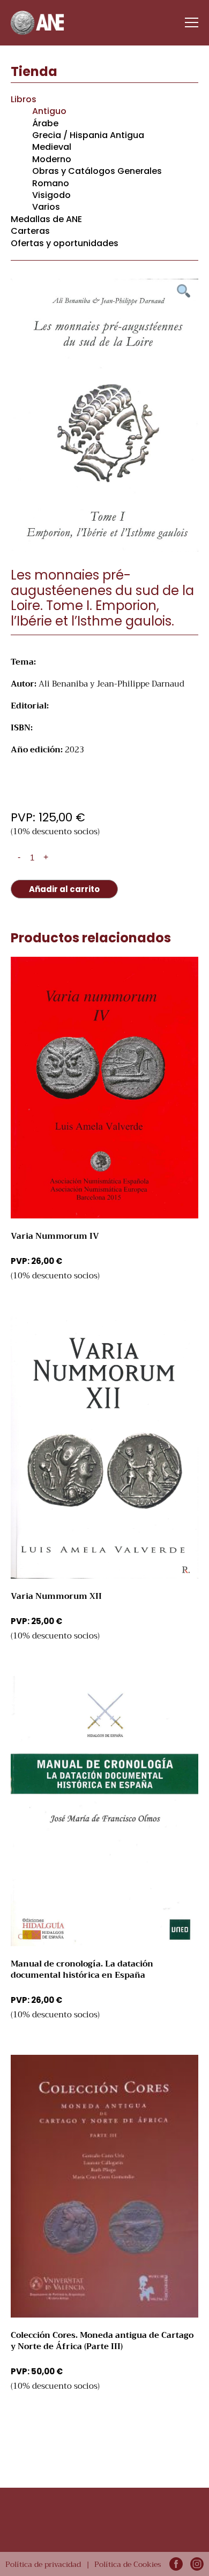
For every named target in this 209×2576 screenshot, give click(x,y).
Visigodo (51, 195)
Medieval (52, 147)
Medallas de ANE (46, 219)
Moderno (52, 159)
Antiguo (49, 111)
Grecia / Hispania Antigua (88, 135)
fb (176, 2564)
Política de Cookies (128, 2564)
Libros (24, 99)
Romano (51, 183)
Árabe (45, 123)
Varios (46, 207)
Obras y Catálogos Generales (97, 171)
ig (197, 2564)
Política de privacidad (43, 2564)
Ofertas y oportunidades (65, 243)
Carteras (30, 231)
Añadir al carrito (64, 889)
